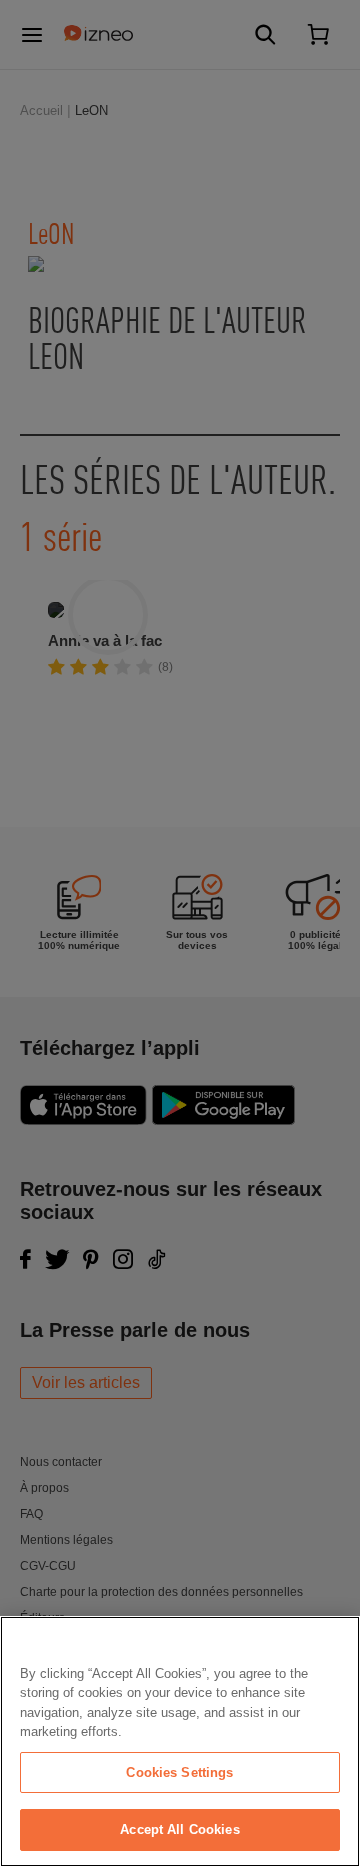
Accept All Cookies (179, 1829)
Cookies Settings (179, 1772)
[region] (180, 1741)
